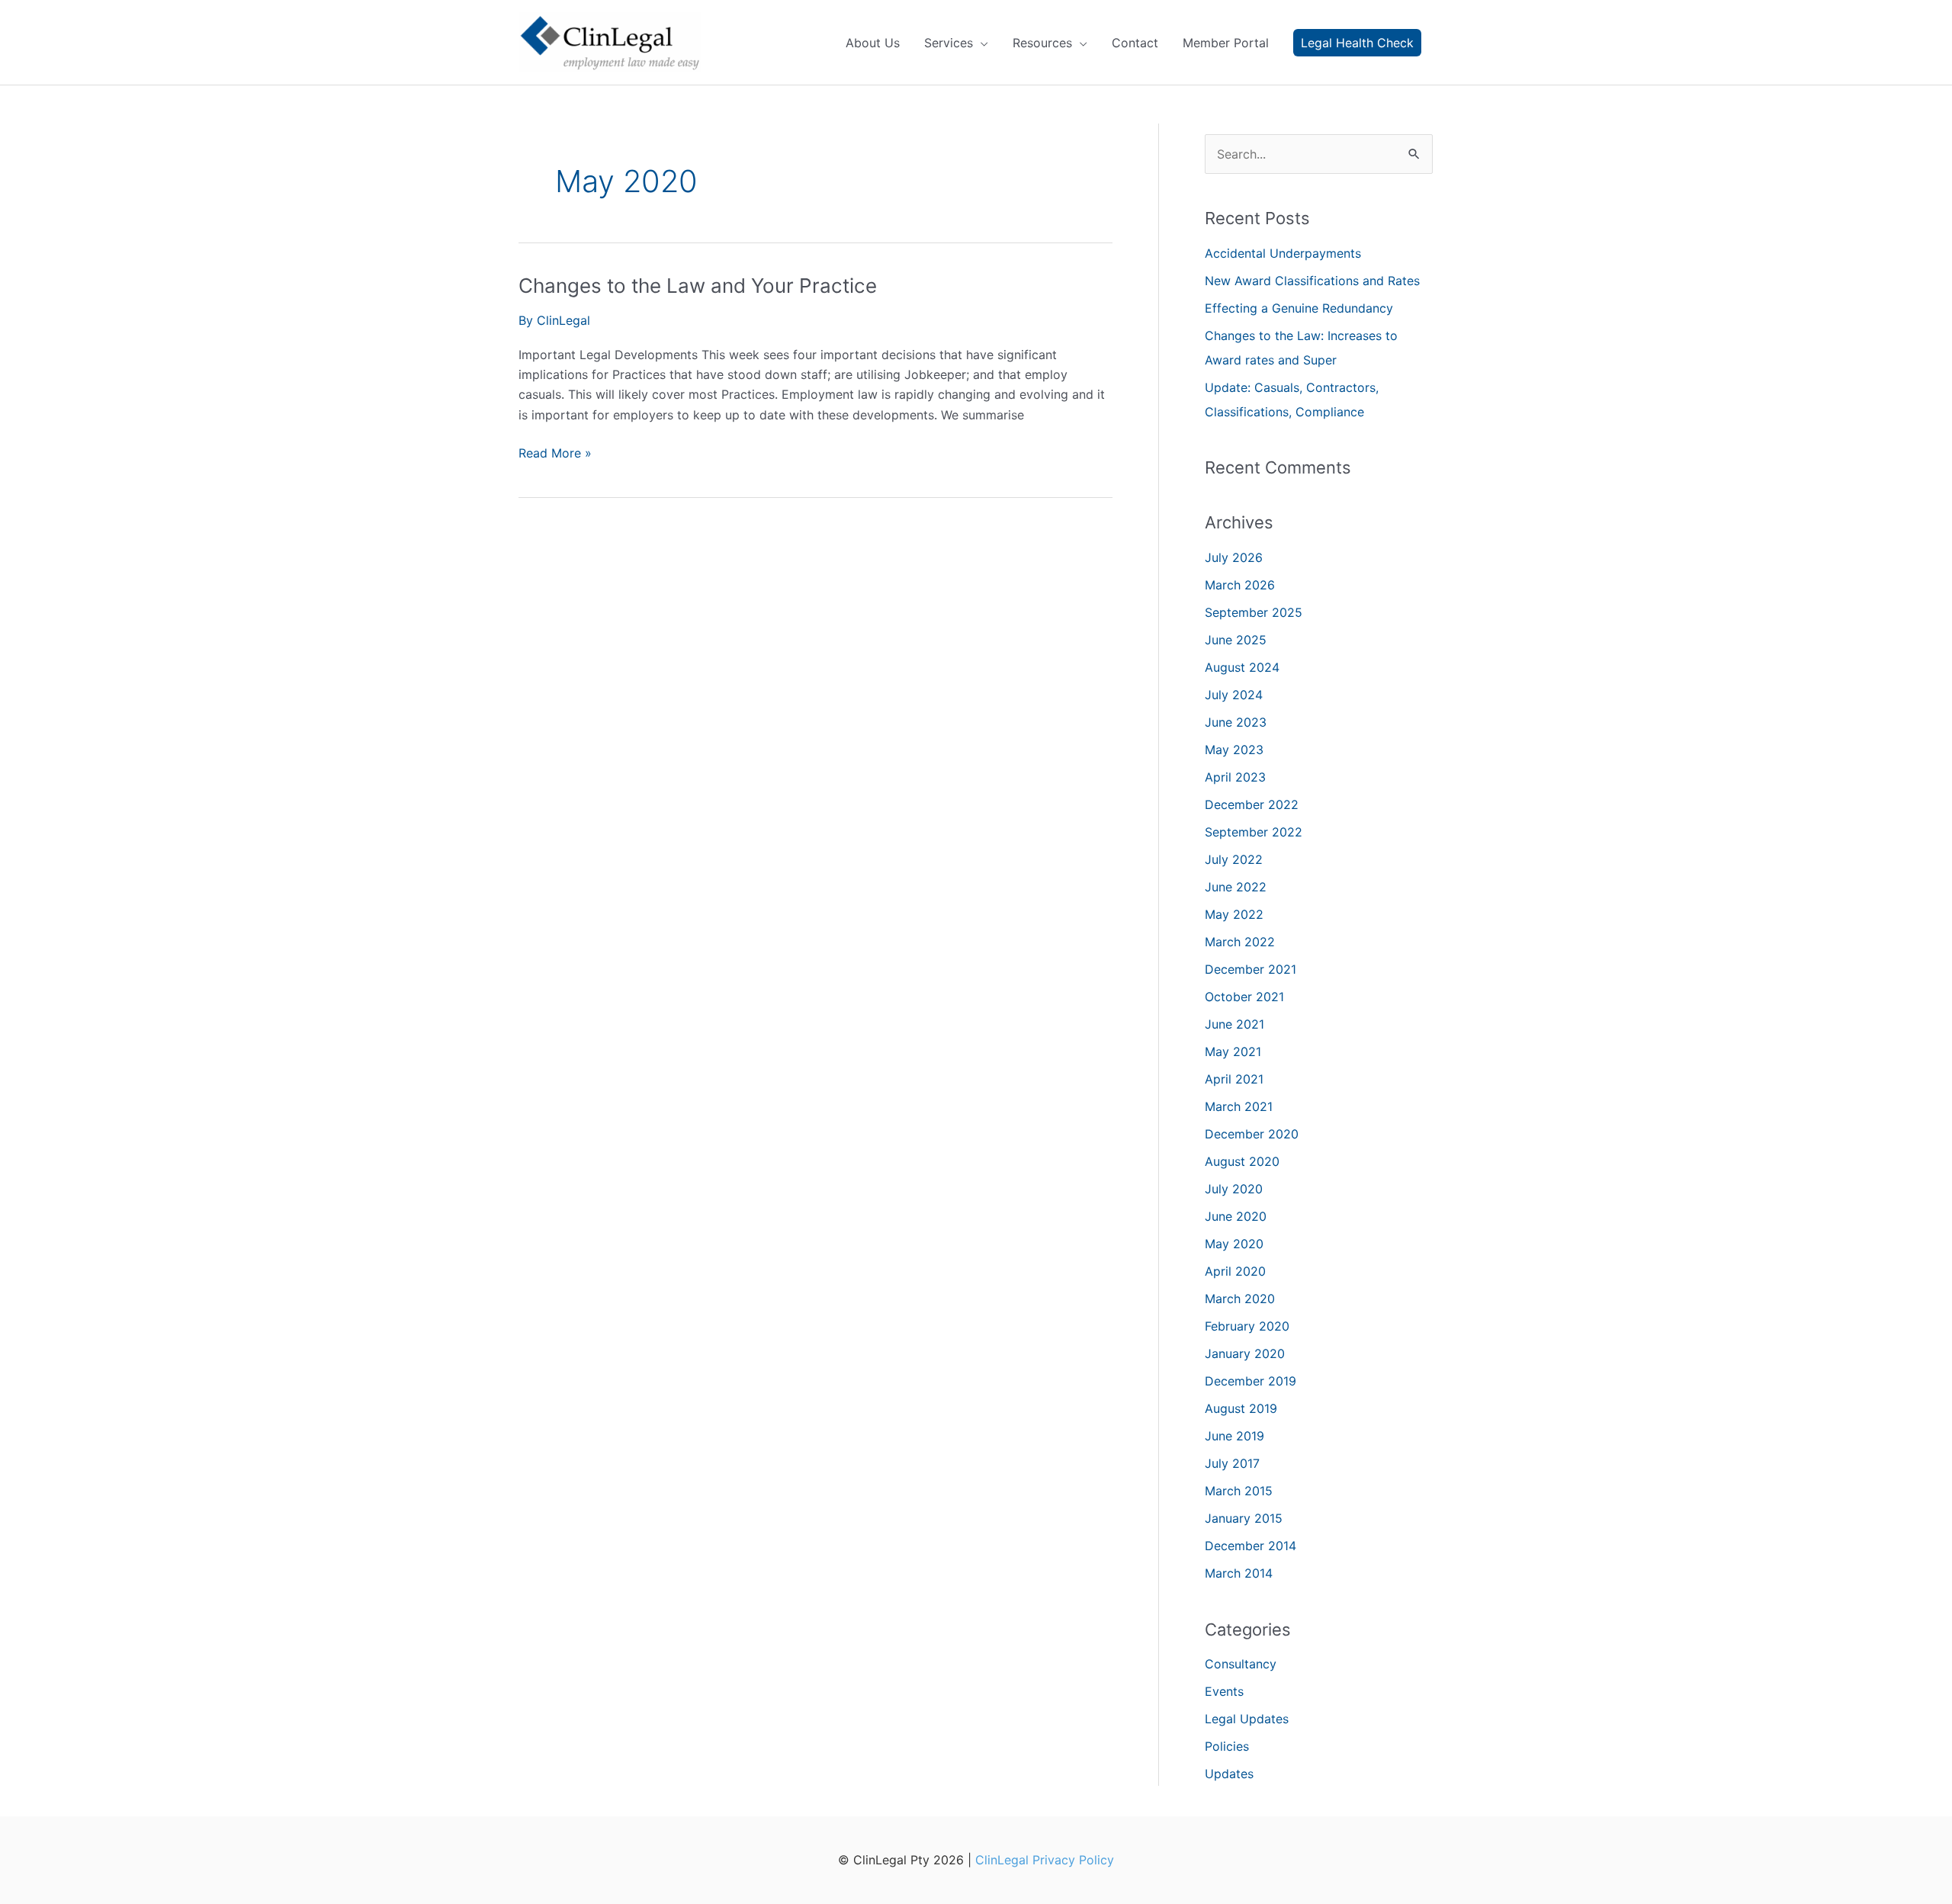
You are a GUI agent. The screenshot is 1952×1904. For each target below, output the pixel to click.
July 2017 (1232, 1463)
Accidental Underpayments (1285, 253)
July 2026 (1234, 557)
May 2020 (1234, 1244)
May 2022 (1234, 914)
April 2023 (1235, 777)
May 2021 (1233, 1052)
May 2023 (1234, 750)
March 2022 (1240, 942)
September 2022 (1254, 832)
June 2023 (1236, 722)
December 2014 (1250, 1546)
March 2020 (1240, 1299)
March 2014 (1239, 1573)
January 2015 (1244, 1518)
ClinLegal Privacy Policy (1045, 1860)
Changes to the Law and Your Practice (698, 286)
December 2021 (1250, 969)
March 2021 (1239, 1106)
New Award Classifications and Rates (1312, 281)
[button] (1357, 43)
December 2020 (1252, 1134)
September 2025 (1254, 612)
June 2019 (1234, 1436)
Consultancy (1241, 1664)
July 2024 (1234, 695)
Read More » (555, 454)
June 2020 (1236, 1216)
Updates (1229, 1774)
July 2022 (1234, 859)
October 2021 (1244, 997)
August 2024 (1242, 667)
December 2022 (1252, 804)
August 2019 (1241, 1408)
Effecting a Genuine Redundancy (1299, 308)
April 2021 (1234, 1079)
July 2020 (1234, 1189)
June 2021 (1234, 1024)
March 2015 (1239, 1491)
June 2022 (1236, 887)
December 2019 (1250, 1381)
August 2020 (1242, 1161)
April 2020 (1235, 1271)
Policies (1227, 1746)
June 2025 (1236, 640)
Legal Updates (1247, 1719)
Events (1224, 1691)
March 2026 (1240, 585)
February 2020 (1247, 1326)
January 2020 (1245, 1353)
